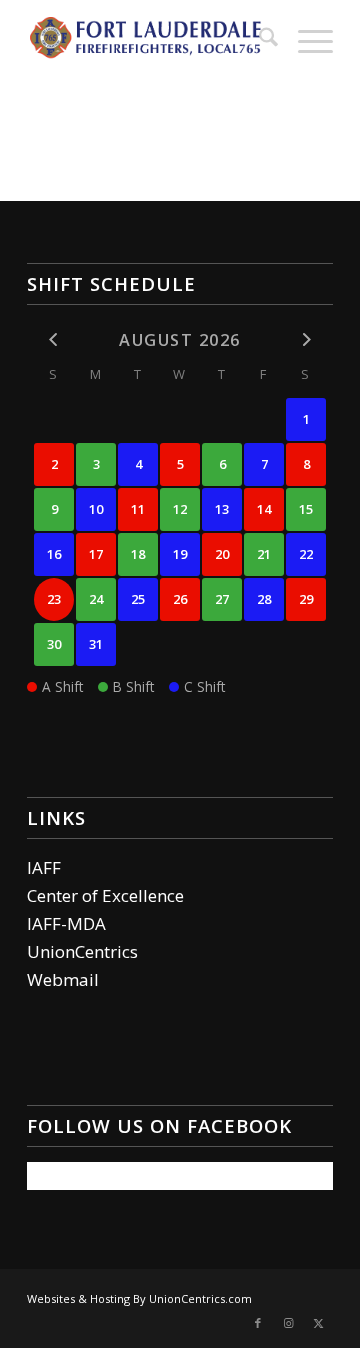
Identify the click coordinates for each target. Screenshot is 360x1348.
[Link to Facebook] (258, 1323)
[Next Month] (306, 339)
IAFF (44, 867)
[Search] (258, 40)
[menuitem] (258, 40)
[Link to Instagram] (288, 1323)
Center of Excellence (105, 895)
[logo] (149, 40)
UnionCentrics (82, 951)
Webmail (63, 979)
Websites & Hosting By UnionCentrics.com (139, 1298)
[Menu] (305, 40)
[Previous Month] (54, 339)
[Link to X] (318, 1323)
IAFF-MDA (66, 923)
